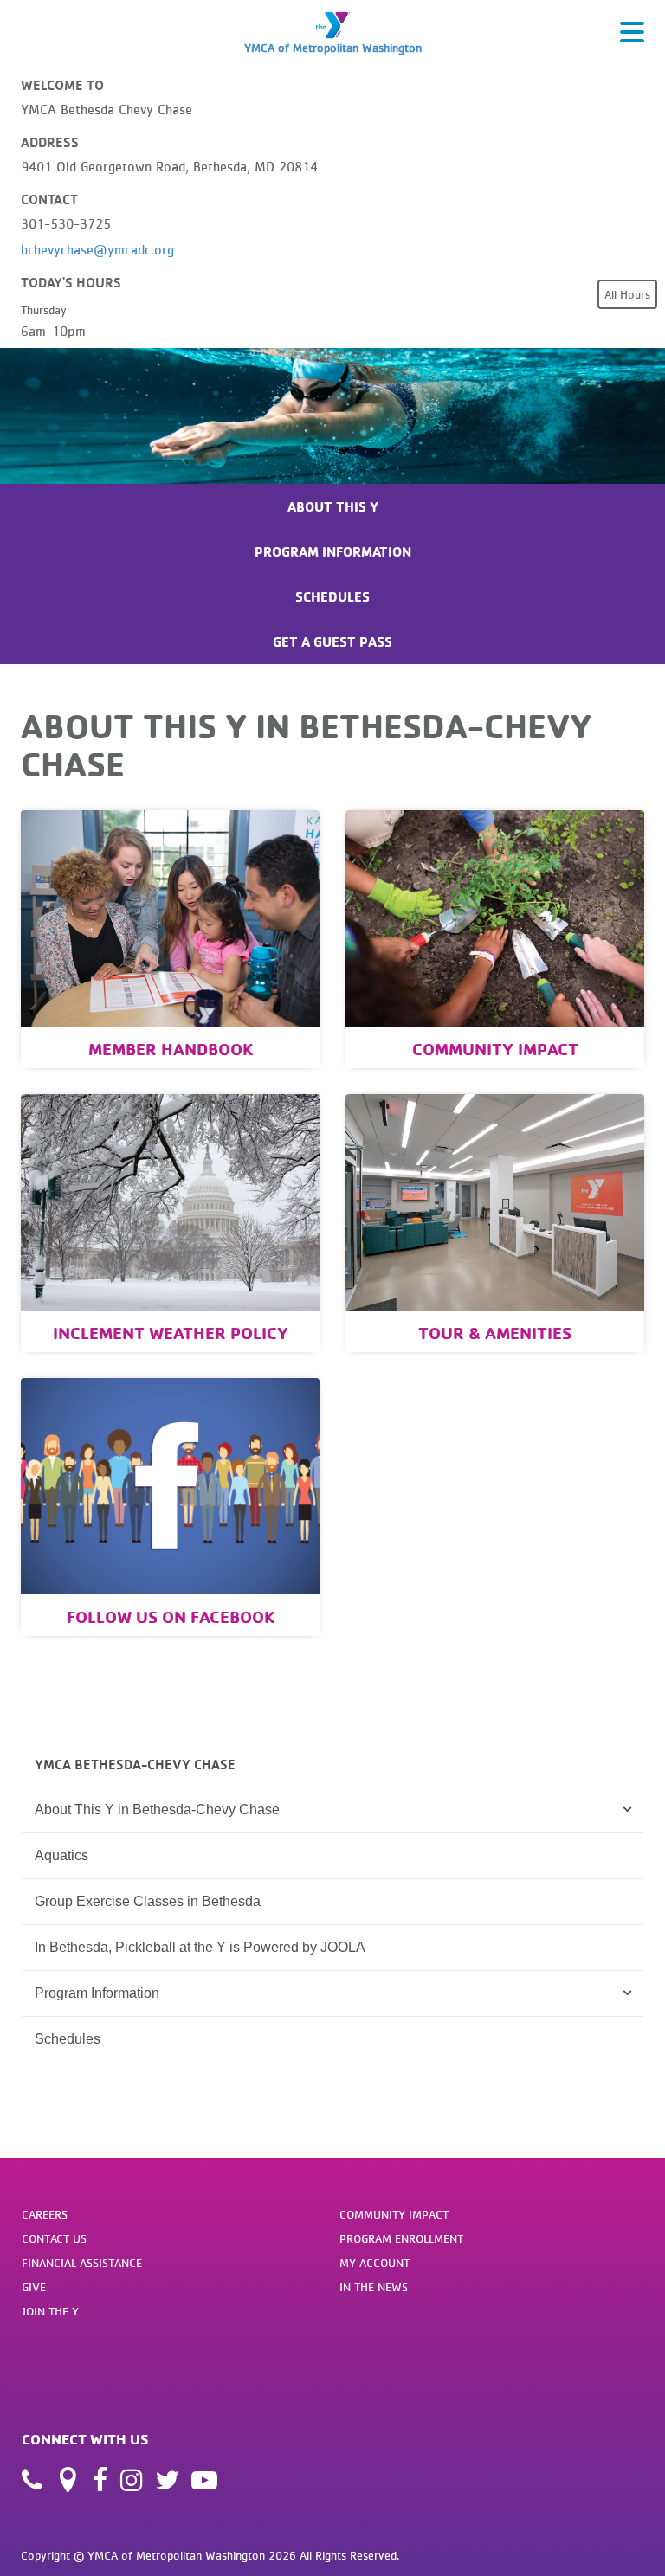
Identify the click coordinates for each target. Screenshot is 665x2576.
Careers (45, 2214)
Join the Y (50, 2311)
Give (34, 2287)
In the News (374, 2287)
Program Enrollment (401, 2238)
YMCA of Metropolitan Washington (333, 48)
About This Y (333, 506)
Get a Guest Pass (332, 641)
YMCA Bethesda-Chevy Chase (135, 1764)
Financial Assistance (82, 2263)
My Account (374, 2263)
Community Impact (394, 2214)
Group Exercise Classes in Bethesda (148, 1901)
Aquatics (61, 1855)
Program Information (333, 551)
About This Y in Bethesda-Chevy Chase (157, 1810)
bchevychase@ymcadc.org (97, 249)
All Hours (627, 294)
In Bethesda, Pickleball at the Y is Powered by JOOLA (200, 1947)
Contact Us (54, 2238)
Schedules (332, 596)
